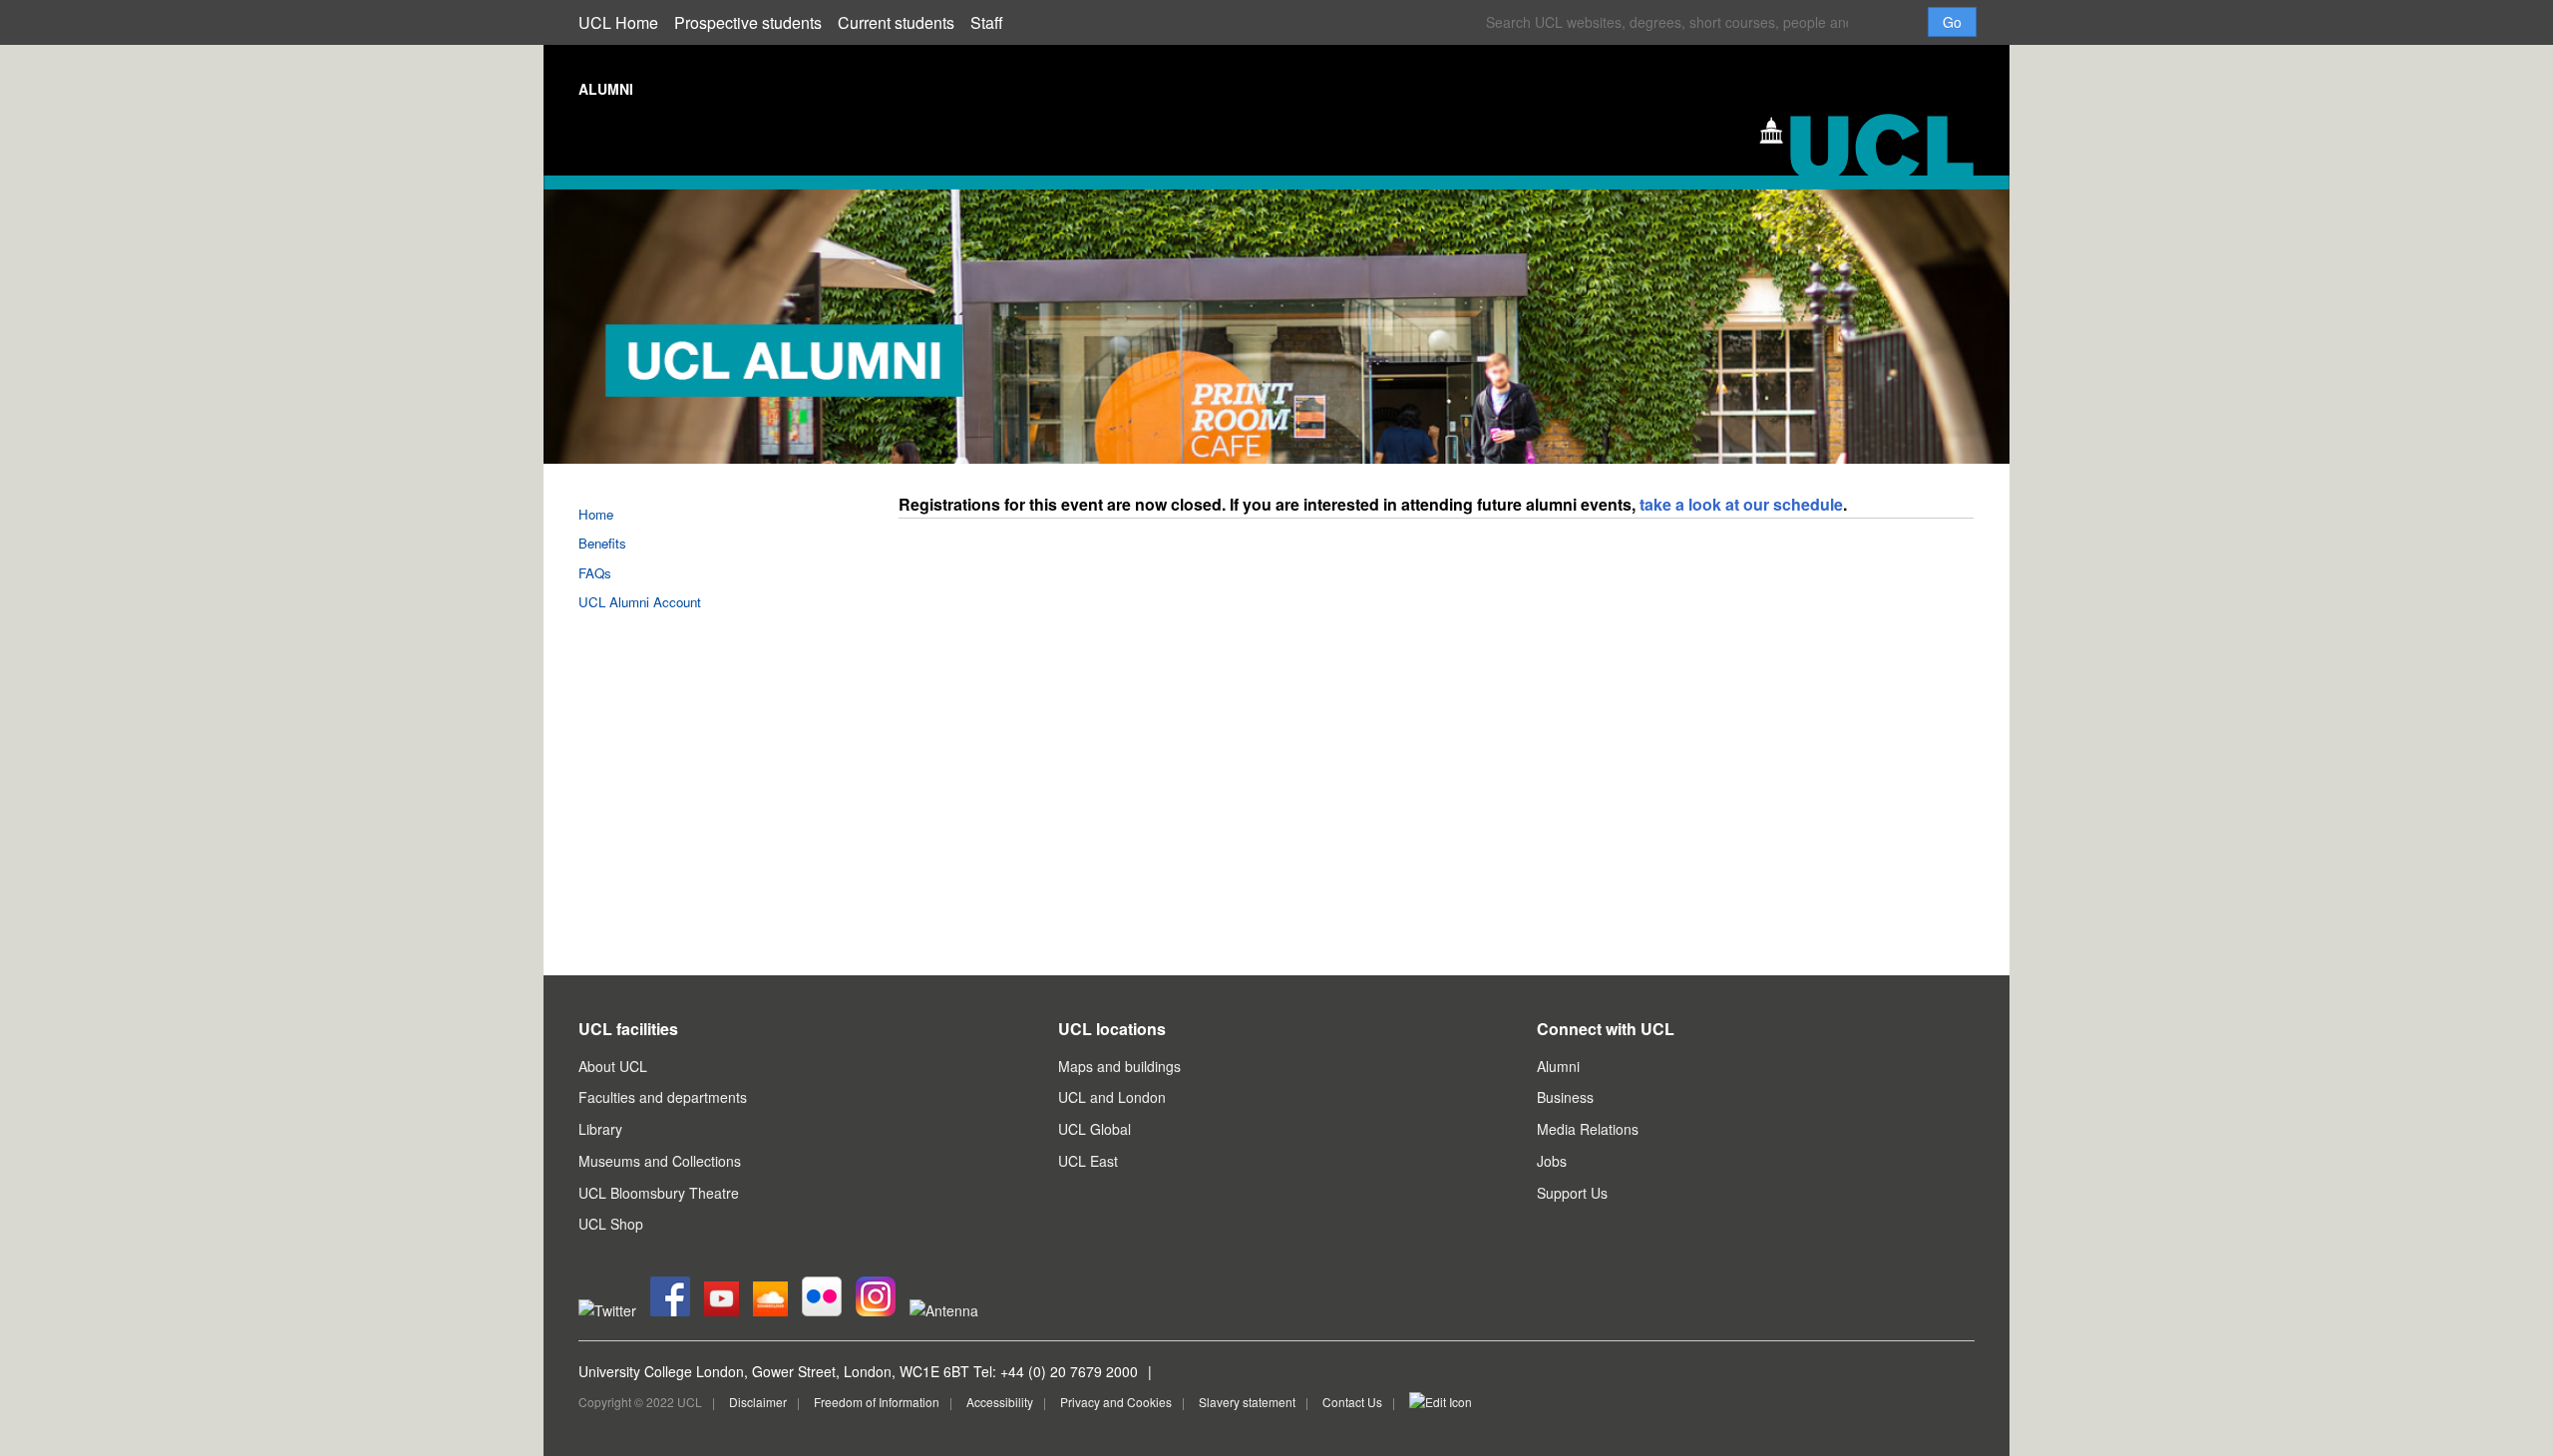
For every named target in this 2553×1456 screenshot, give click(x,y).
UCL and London (1112, 1097)
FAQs (595, 573)
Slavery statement (1247, 1402)
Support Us (1572, 1193)
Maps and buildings (1119, 1066)
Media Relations (1588, 1129)
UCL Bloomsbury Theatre (659, 1193)
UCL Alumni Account (640, 602)
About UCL (613, 1066)
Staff (987, 22)
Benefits (602, 543)
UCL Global (1094, 1129)
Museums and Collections (660, 1161)
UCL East (1088, 1161)
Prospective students (748, 22)
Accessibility (1000, 1402)
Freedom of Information (877, 1402)
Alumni (1558, 1066)
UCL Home (618, 22)
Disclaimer (758, 1402)
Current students (896, 22)
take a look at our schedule (1741, 504)
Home (596, 514)
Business (1565, 1097)
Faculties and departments (663, 1097)
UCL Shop (611, 1224)
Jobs (1552, 1161)
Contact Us (1352, 1402)
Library (600, 1129)
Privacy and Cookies (1116, 1402)
